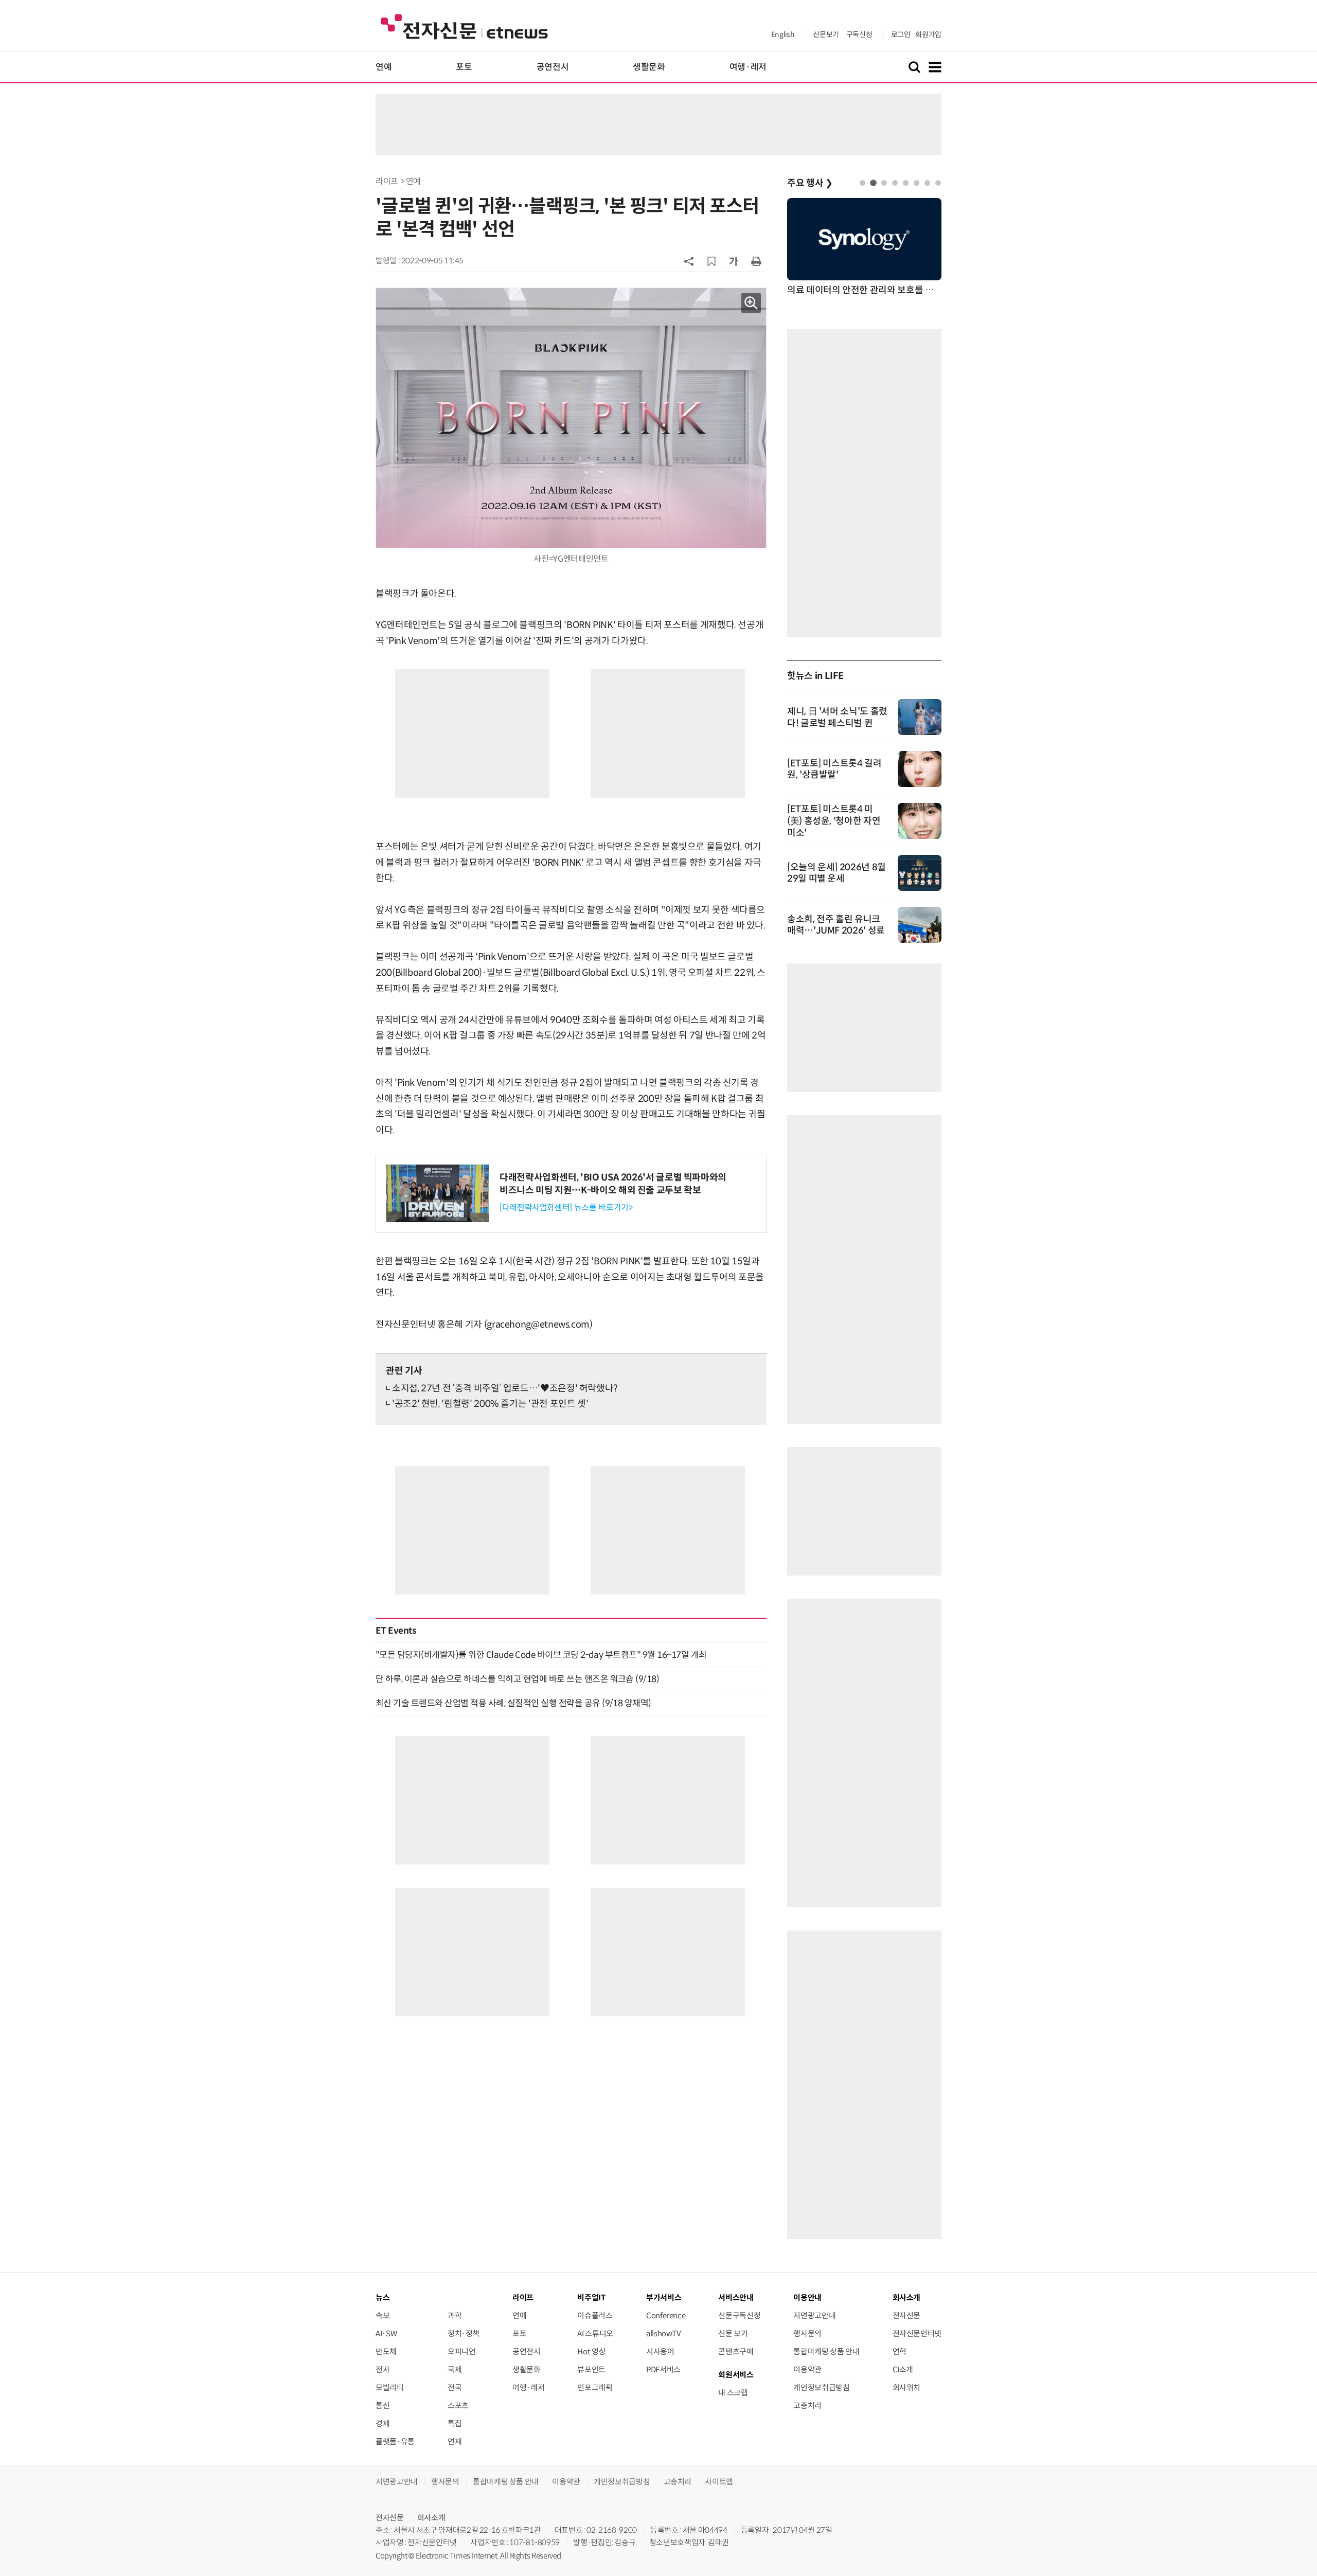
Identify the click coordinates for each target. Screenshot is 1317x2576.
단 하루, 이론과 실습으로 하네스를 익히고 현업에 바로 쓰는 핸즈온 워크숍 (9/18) (517, 1679)
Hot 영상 (591, 2351)
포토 (464, 67)
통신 (382, 2405)
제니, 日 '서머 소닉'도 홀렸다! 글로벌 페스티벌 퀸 (837, 717)
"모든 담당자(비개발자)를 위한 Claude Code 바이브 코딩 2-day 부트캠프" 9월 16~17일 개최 (541, 1655)
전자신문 (907, 2315)
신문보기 (826, 34)
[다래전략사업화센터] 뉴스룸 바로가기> (566, 1207)
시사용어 (660, 2351)
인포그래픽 (595, 2387)
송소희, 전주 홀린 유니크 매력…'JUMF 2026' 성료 (836, 925)
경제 (382, 2423)
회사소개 (431, 2518)
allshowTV (664, 2333)
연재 (455, 2441)
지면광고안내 (814, 2315)
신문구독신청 (739, 2315)
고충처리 (807, 2405)
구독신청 (859, 34)
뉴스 (382, 2297)
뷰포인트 (591, 2369)
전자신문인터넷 (917, 2333)
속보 (382, 2315)
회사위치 (907, 2387)
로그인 (901, 34)
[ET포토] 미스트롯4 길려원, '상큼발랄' (834, 769)
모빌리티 (390, 2387)
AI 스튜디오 (595, 2333)
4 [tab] (895, 183)
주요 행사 (810, 183)
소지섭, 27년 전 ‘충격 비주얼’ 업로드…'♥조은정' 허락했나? (505, 1388)
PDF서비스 (663, 2369)
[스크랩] (711, 261)
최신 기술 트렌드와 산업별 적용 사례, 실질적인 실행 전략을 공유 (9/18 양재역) (513, 1703)
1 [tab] (862, 183)
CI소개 (903, 2369)
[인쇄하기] (756, 261)
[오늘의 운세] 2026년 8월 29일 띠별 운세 (837, 873)
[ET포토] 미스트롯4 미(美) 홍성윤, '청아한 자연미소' (834, 821)
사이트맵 (719, 2482)
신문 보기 (733, 2333)
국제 (455, 2369)
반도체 (386, 2351)
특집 (455, 2423)
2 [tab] (873, 183)
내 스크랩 (733, 2393)
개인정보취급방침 (821, 2387)
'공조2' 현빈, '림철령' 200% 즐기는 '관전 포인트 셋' (490, 1404)
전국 (455, 2387)
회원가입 (928, 34)
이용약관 (807, 2369)
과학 (455, 2315)
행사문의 (807, 2333)
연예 (384, 67)
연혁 (900, 2351)
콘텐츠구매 (736, 2351)
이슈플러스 (595, 2315)
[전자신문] (464, 26)
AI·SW (386, 2333)
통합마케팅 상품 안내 (826, 2351)
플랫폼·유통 (395, 2441)
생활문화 (649, 67)
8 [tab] (938, 183)
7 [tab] (927, 183)
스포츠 (458, 2405)
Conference (666, 2315)
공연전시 (553, 67)
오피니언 (462, 2351)
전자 (382, 2369)
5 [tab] (906, 183)
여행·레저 (748, 67)
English (783, 34)
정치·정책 (464, 2333)
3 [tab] (884, 183)
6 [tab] (916, 183)
